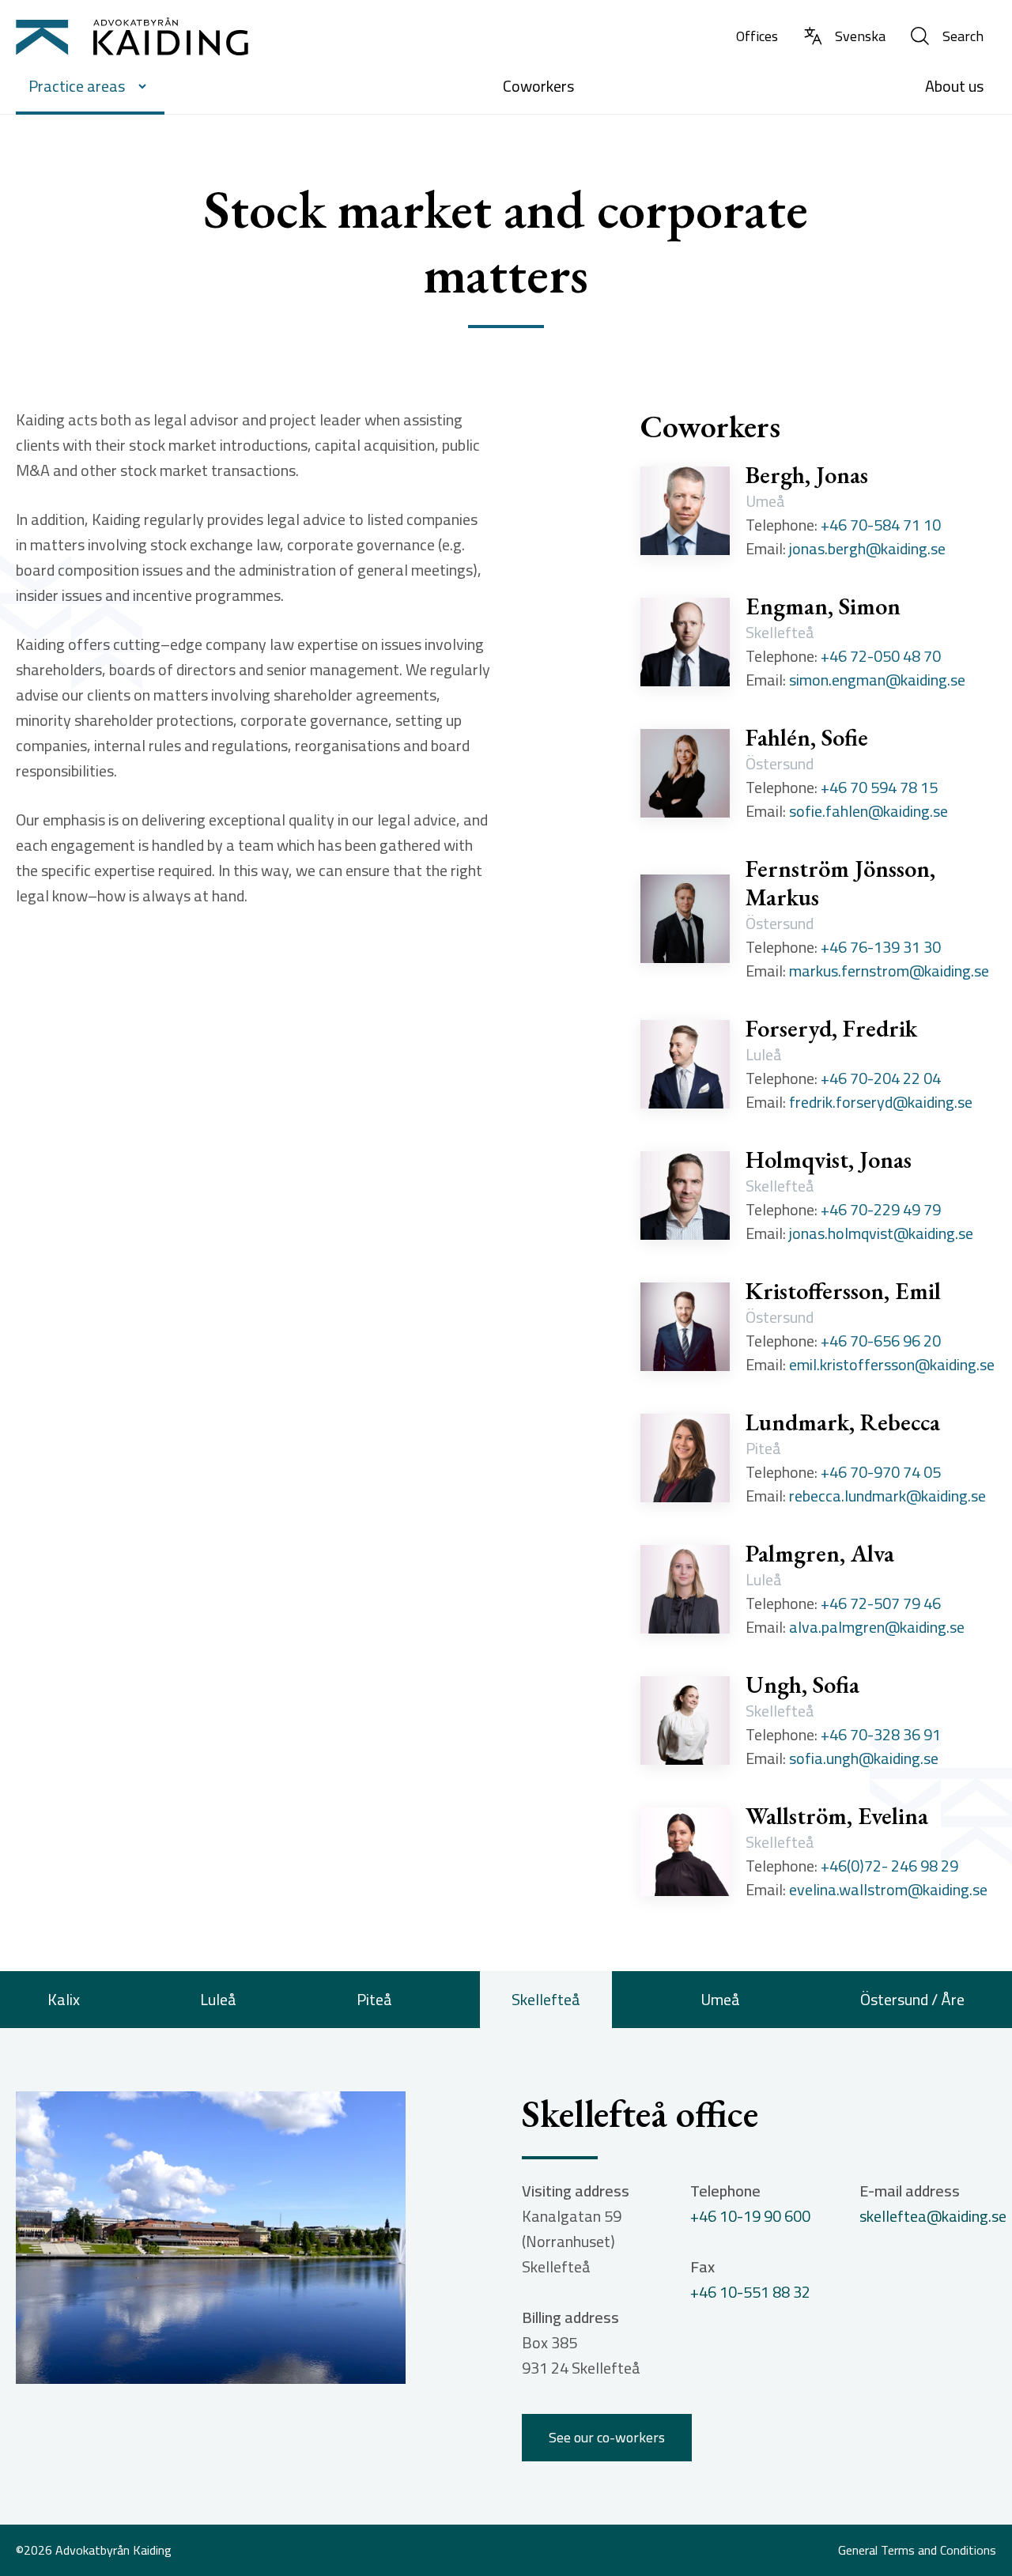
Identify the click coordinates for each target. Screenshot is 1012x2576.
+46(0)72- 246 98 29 (889, 1866)
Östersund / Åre (912, 1999)
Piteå (374, 1999)
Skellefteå (546, 1999)
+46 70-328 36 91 (881, 1735)
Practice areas (77, 86)
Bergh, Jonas (807, 475)
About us (954, 86)
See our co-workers (607, 2437)
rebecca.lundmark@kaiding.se (887, 1496)
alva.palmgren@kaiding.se (877, 1627)
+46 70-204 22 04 (881, 1078)
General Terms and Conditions (917, 2551)
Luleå (218, 1999)
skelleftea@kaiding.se (933, 2216)
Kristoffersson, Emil (843, 1291)
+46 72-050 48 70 (881, 656)
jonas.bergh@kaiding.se (867, 549)
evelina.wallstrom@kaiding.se (888, 1890)
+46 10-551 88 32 (750, 2292)
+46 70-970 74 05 (881, 1472)
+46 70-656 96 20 (881, 1341)
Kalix (64, 1999)
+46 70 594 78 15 (879, 788)
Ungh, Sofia (802, 1685)
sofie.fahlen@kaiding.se (869, 811)
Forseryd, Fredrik (831, 1029)
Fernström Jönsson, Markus (840, 883)
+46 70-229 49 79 (881, 1210)
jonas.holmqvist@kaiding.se (881, 1233)
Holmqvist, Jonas (829, 1160)
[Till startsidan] (132, 36)
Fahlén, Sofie (807, 738)
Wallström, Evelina (837, 1816)
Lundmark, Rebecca (843, 1422)
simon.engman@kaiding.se (877, 680)
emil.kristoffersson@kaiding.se (892, 1365)
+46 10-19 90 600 (750, 2216)
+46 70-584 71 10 (881, 525)
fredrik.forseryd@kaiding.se (881, 1102)
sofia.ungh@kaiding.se (864, 1758)
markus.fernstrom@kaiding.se (889, 971)
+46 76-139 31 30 (881, 947)
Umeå (720, 1999)
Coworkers (538, 86)
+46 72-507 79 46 (881, 1603)
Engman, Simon (823, 606)
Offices (757, 36)
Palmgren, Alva (820, 1554)
